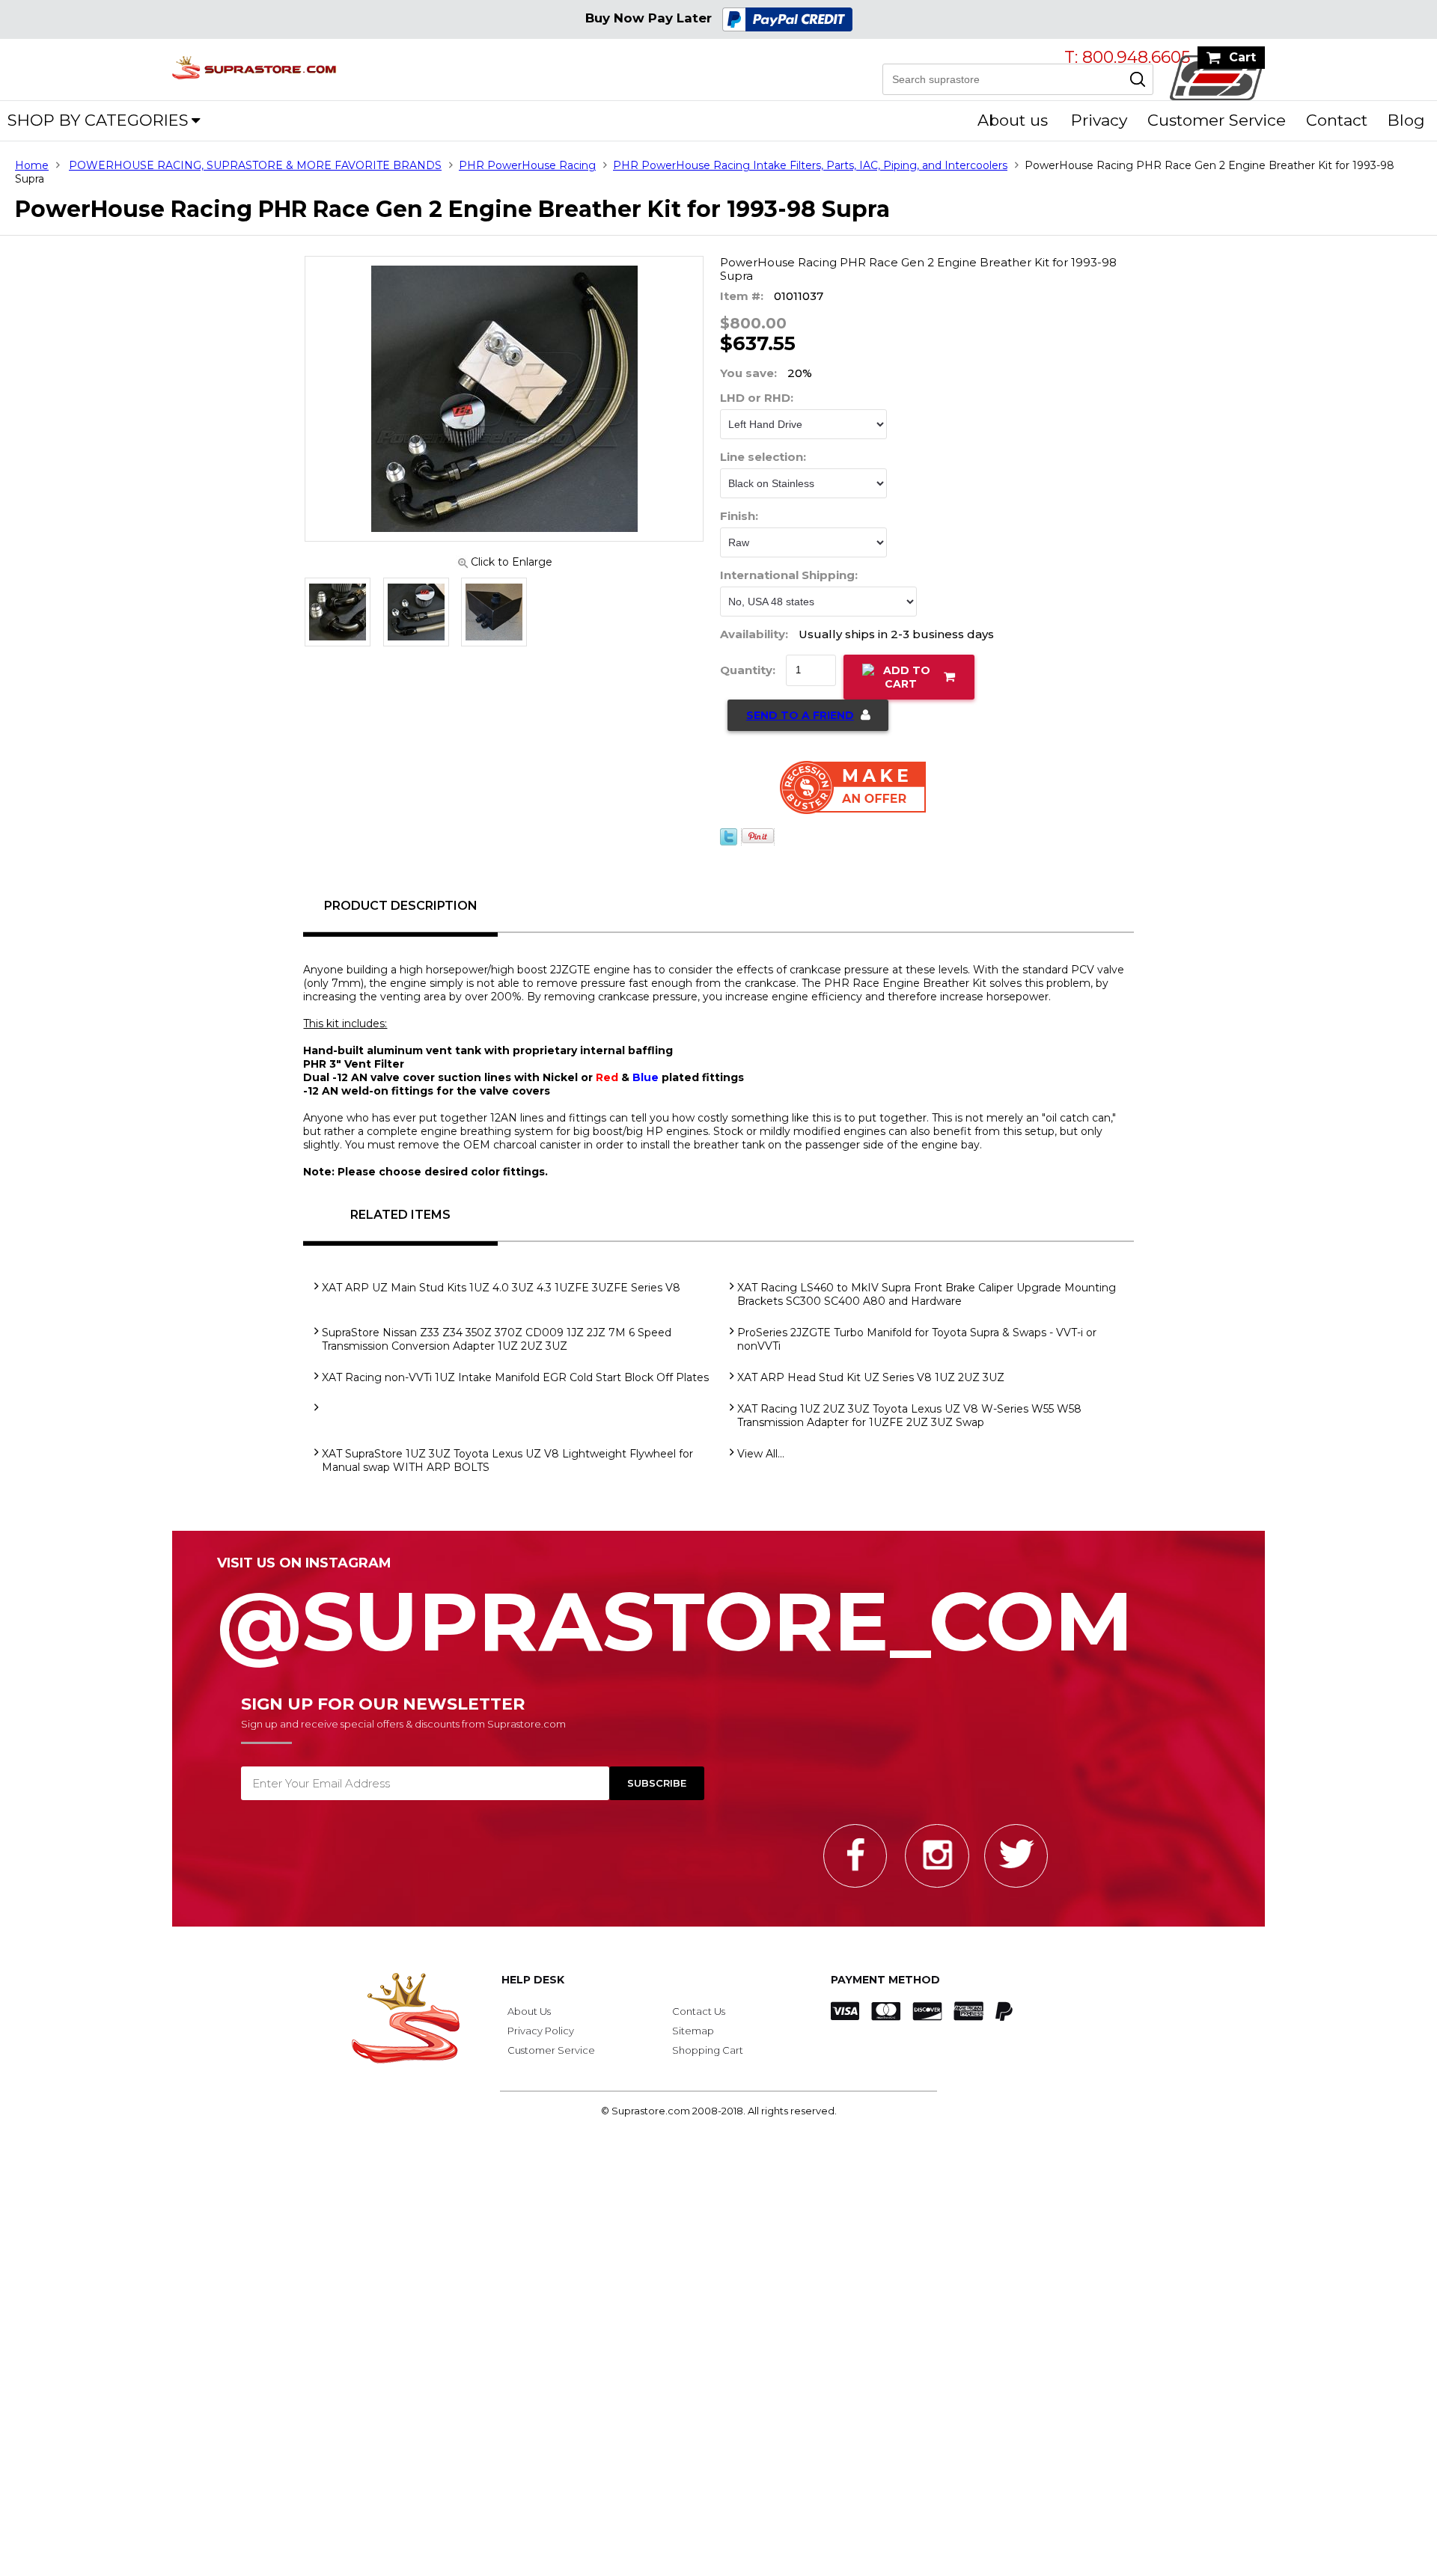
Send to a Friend (800, 724)
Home (32, 165)
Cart (1242, 57)
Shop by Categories (98, 120)
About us (1013, 120)
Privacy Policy (541, 2040)
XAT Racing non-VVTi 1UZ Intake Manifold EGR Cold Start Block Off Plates (515, 1386)
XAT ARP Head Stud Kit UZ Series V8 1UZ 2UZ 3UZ (871, 1386)
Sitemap (693, 2040)
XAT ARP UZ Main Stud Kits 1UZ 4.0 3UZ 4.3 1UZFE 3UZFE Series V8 (501, 1297)
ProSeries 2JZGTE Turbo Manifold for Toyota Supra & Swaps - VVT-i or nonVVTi (917, 1348)
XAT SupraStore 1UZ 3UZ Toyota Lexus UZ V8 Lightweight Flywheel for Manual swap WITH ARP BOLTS (507, 1469)
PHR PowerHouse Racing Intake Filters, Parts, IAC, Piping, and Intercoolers (810, 165)
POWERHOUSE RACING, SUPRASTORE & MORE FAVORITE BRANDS (255, 165)
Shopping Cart (708, 2059)
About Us (529, 2020)
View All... (761, 1463)
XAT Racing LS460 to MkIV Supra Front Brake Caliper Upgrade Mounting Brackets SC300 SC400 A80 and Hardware (927, 1303)
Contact (1337, 120)
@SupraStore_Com (675, 1622)
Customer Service (1217, 120)
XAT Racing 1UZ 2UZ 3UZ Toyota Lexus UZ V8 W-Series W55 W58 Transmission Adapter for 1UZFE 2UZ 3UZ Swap (909, 1425)
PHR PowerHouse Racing (527, 165)
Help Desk (533, 1989)
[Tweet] (729, 851)
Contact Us (699, 2020)
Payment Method (885, 1989)
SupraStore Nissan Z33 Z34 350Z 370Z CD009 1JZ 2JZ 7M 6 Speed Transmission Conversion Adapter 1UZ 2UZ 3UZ (497, 1348)
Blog (1406, 120)
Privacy (1099, 120)
